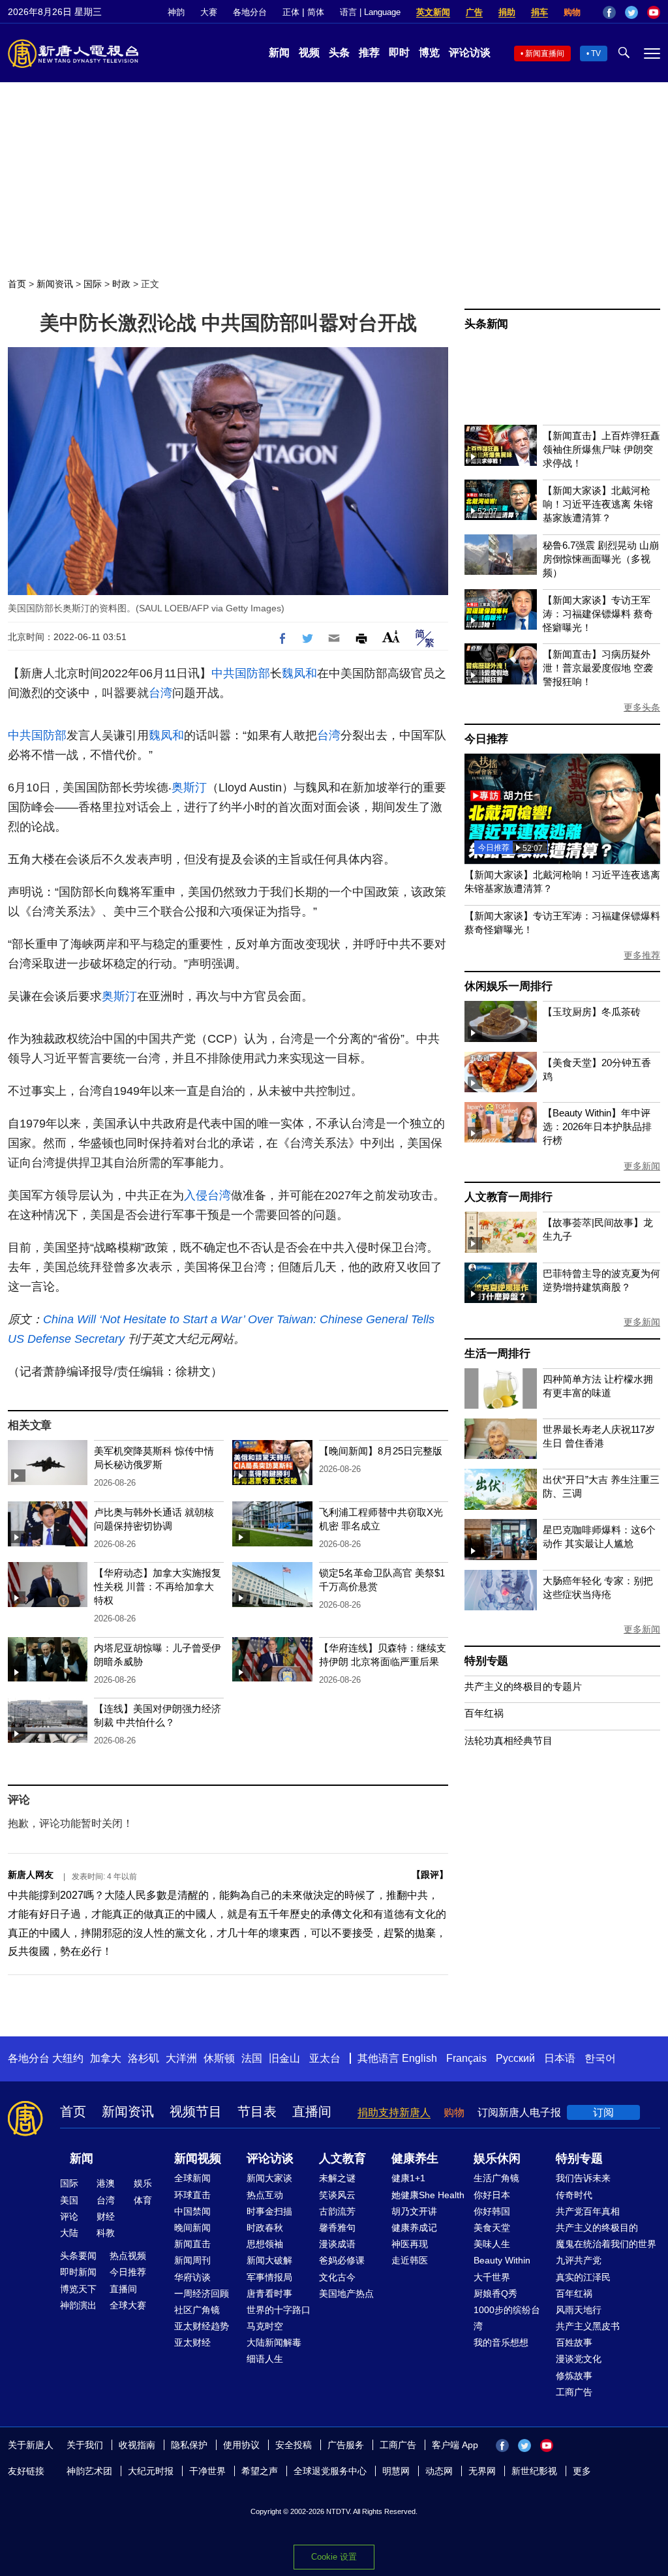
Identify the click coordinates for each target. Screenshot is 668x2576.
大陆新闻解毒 (274, 2342)
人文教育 (342, 2158)
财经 (106, 2216)
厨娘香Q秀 (495, 2293)
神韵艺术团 (89, 2471)
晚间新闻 (192, 2228)
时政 (121, 284)
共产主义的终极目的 (597, 2228)
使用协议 (241, 2445)
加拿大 (106, 2058)
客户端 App (455, 2445)
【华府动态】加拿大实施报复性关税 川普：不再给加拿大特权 (158, 1587)
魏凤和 (299, 673)
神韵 (176, 12)
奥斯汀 (189, 788)
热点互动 (265, 2195)
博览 (429, 53)
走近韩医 (410, 2260)
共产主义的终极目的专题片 (523, 1686)
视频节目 (196, 2111)
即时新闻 (78, 2272)
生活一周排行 (497, 1354)
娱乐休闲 (497, 2158)
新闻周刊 (192, 2260)
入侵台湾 (207, 1195)
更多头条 (642, 707)
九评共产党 (579, 2260)
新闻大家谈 (269, 2178)
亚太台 (325, 2058)
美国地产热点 (346, 2293)
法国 (252, 2058)
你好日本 (492, 2195)
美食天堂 (492, 2228)
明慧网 (396, 2471)
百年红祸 (484, 1713)
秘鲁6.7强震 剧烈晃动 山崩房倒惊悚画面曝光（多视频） (601, 559)
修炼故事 (574, 2376)
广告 (474, 12)
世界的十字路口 (279, 2310)
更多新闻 (642, 1166)
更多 (582, 2471)
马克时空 (265, 2326)
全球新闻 (192, 2178)
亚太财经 (192, 2342)
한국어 (600, 2058)
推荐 (369, 53)
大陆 (69, 2233)
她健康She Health (428, 2195)
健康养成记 (414, 2228)
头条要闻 (78, 2256)
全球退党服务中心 (330, 2471)
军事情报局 (269, 2277)
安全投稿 (294, 2445)
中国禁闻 (192, 2211)
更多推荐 (642, 955)
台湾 (160, 693)
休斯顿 (219, 2058)
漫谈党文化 (579, 2359)
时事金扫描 (269, 2211)
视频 (309, 53)
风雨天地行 (579, 2310)
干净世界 (207, 2471)
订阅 (603, 2112)
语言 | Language (370, 12)
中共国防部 (241, 673)
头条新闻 (486, 324)
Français (466, 2058)
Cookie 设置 (334, 2557)
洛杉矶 (144, 2058)
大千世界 (492, 2277)
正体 (291, 12)
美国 (69, 2200)
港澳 (106, 2183)
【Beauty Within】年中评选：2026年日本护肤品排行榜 (597, 1127)
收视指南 (137, 2445)
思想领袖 (265, 2244)
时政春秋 (265, 2228)
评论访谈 (470, 53)
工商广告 (574, 2392)
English (419, 2058)
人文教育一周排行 (508, 1197)
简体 (316, 12)
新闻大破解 (269, 2260)
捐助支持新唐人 (394, 2112)
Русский (515, 2058)
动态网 (439, 2471)
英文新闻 (433, 12)
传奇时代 (574, 2195)
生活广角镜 (496, 2178)
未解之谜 (337, 2178)
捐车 (539, 12)
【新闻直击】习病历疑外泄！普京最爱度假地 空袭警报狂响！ (598, 668)
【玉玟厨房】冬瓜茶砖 (592, 1012)
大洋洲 (181, 2058)
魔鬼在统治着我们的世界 (606, 2244)
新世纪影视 (534, 2471)
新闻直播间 (545, 54)
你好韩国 (492, 2211)
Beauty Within (502, 2260)
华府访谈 (192, 2277)
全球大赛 (128, 2305)
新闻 (279, 53)
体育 (143, 2200)
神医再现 (410, 2244)
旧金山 (284, 2058)
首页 (17, 284)
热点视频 (128, 2256)
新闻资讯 (55, 284)
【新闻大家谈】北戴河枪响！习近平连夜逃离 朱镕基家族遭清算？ (598, 504)
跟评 (430, 1875)
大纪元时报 (151, 2471)
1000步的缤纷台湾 (507, 2318)
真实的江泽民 (583, 2277)
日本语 (560, 2058)
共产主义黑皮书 (588, 2326)
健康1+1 (408, 2178)
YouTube (654, 12)
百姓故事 (574, 2342)
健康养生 (415, 2158)
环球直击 (192, 2195)
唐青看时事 (269, 2293)
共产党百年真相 (588, 2211)
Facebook (609, 12)
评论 (69, 2216)
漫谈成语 (337, 2244)
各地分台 (250, 12)
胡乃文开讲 (414, 2211)
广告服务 (346, 2445)
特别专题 (486, 1661)
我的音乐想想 (501, 2342)
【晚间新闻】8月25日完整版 (381, 1451)
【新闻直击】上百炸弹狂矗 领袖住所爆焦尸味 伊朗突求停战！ (601, 449)
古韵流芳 (337, 2211)
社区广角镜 (197, 2310)
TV (596, 54)
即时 (399, 53)
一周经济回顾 (202, 2293)
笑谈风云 (337, 2195)
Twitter (631, 12)
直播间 (312, 2111)
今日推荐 (486, 739)
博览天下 (78, 2289)
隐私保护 (189, 2445)
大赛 (209, 12)
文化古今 (337, 2277)
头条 (339, 53)
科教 (106, 2233)
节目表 (257, 2111)
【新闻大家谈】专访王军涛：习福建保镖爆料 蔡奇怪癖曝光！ (598, 614)
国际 (93, 284)
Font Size (391, 636)
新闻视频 (198, 2158)
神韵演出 (78, 2305)
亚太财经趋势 (202, 2326)
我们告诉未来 (583, 2178)
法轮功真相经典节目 (509, 1740)
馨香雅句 (337, 2228)
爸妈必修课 (342, 2260)
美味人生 (492, 2244)
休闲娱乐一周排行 (508, 986)
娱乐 (143, 2183)
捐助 (507, 12)
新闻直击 (192, 2244)
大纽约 (68, 2058)
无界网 (482, 2471)
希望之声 (260, 2471)
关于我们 (85, 2445)
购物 (572, 12)
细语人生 (265, 2359)
